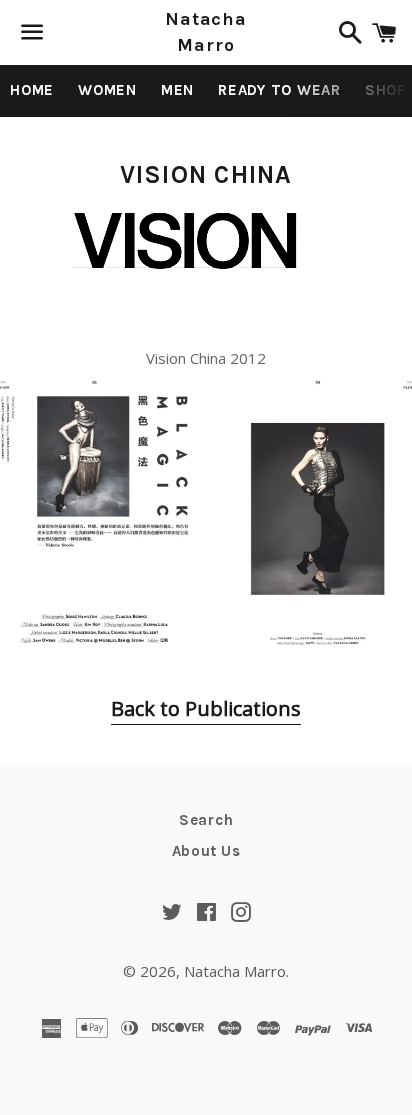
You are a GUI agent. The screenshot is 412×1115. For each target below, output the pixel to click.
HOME (32, 90)
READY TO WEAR (279, 90)
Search (206, 820)
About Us (206, 851)
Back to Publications (206, 708)
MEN (177, 90)
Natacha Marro (206, 31)
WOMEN (107, 90)
